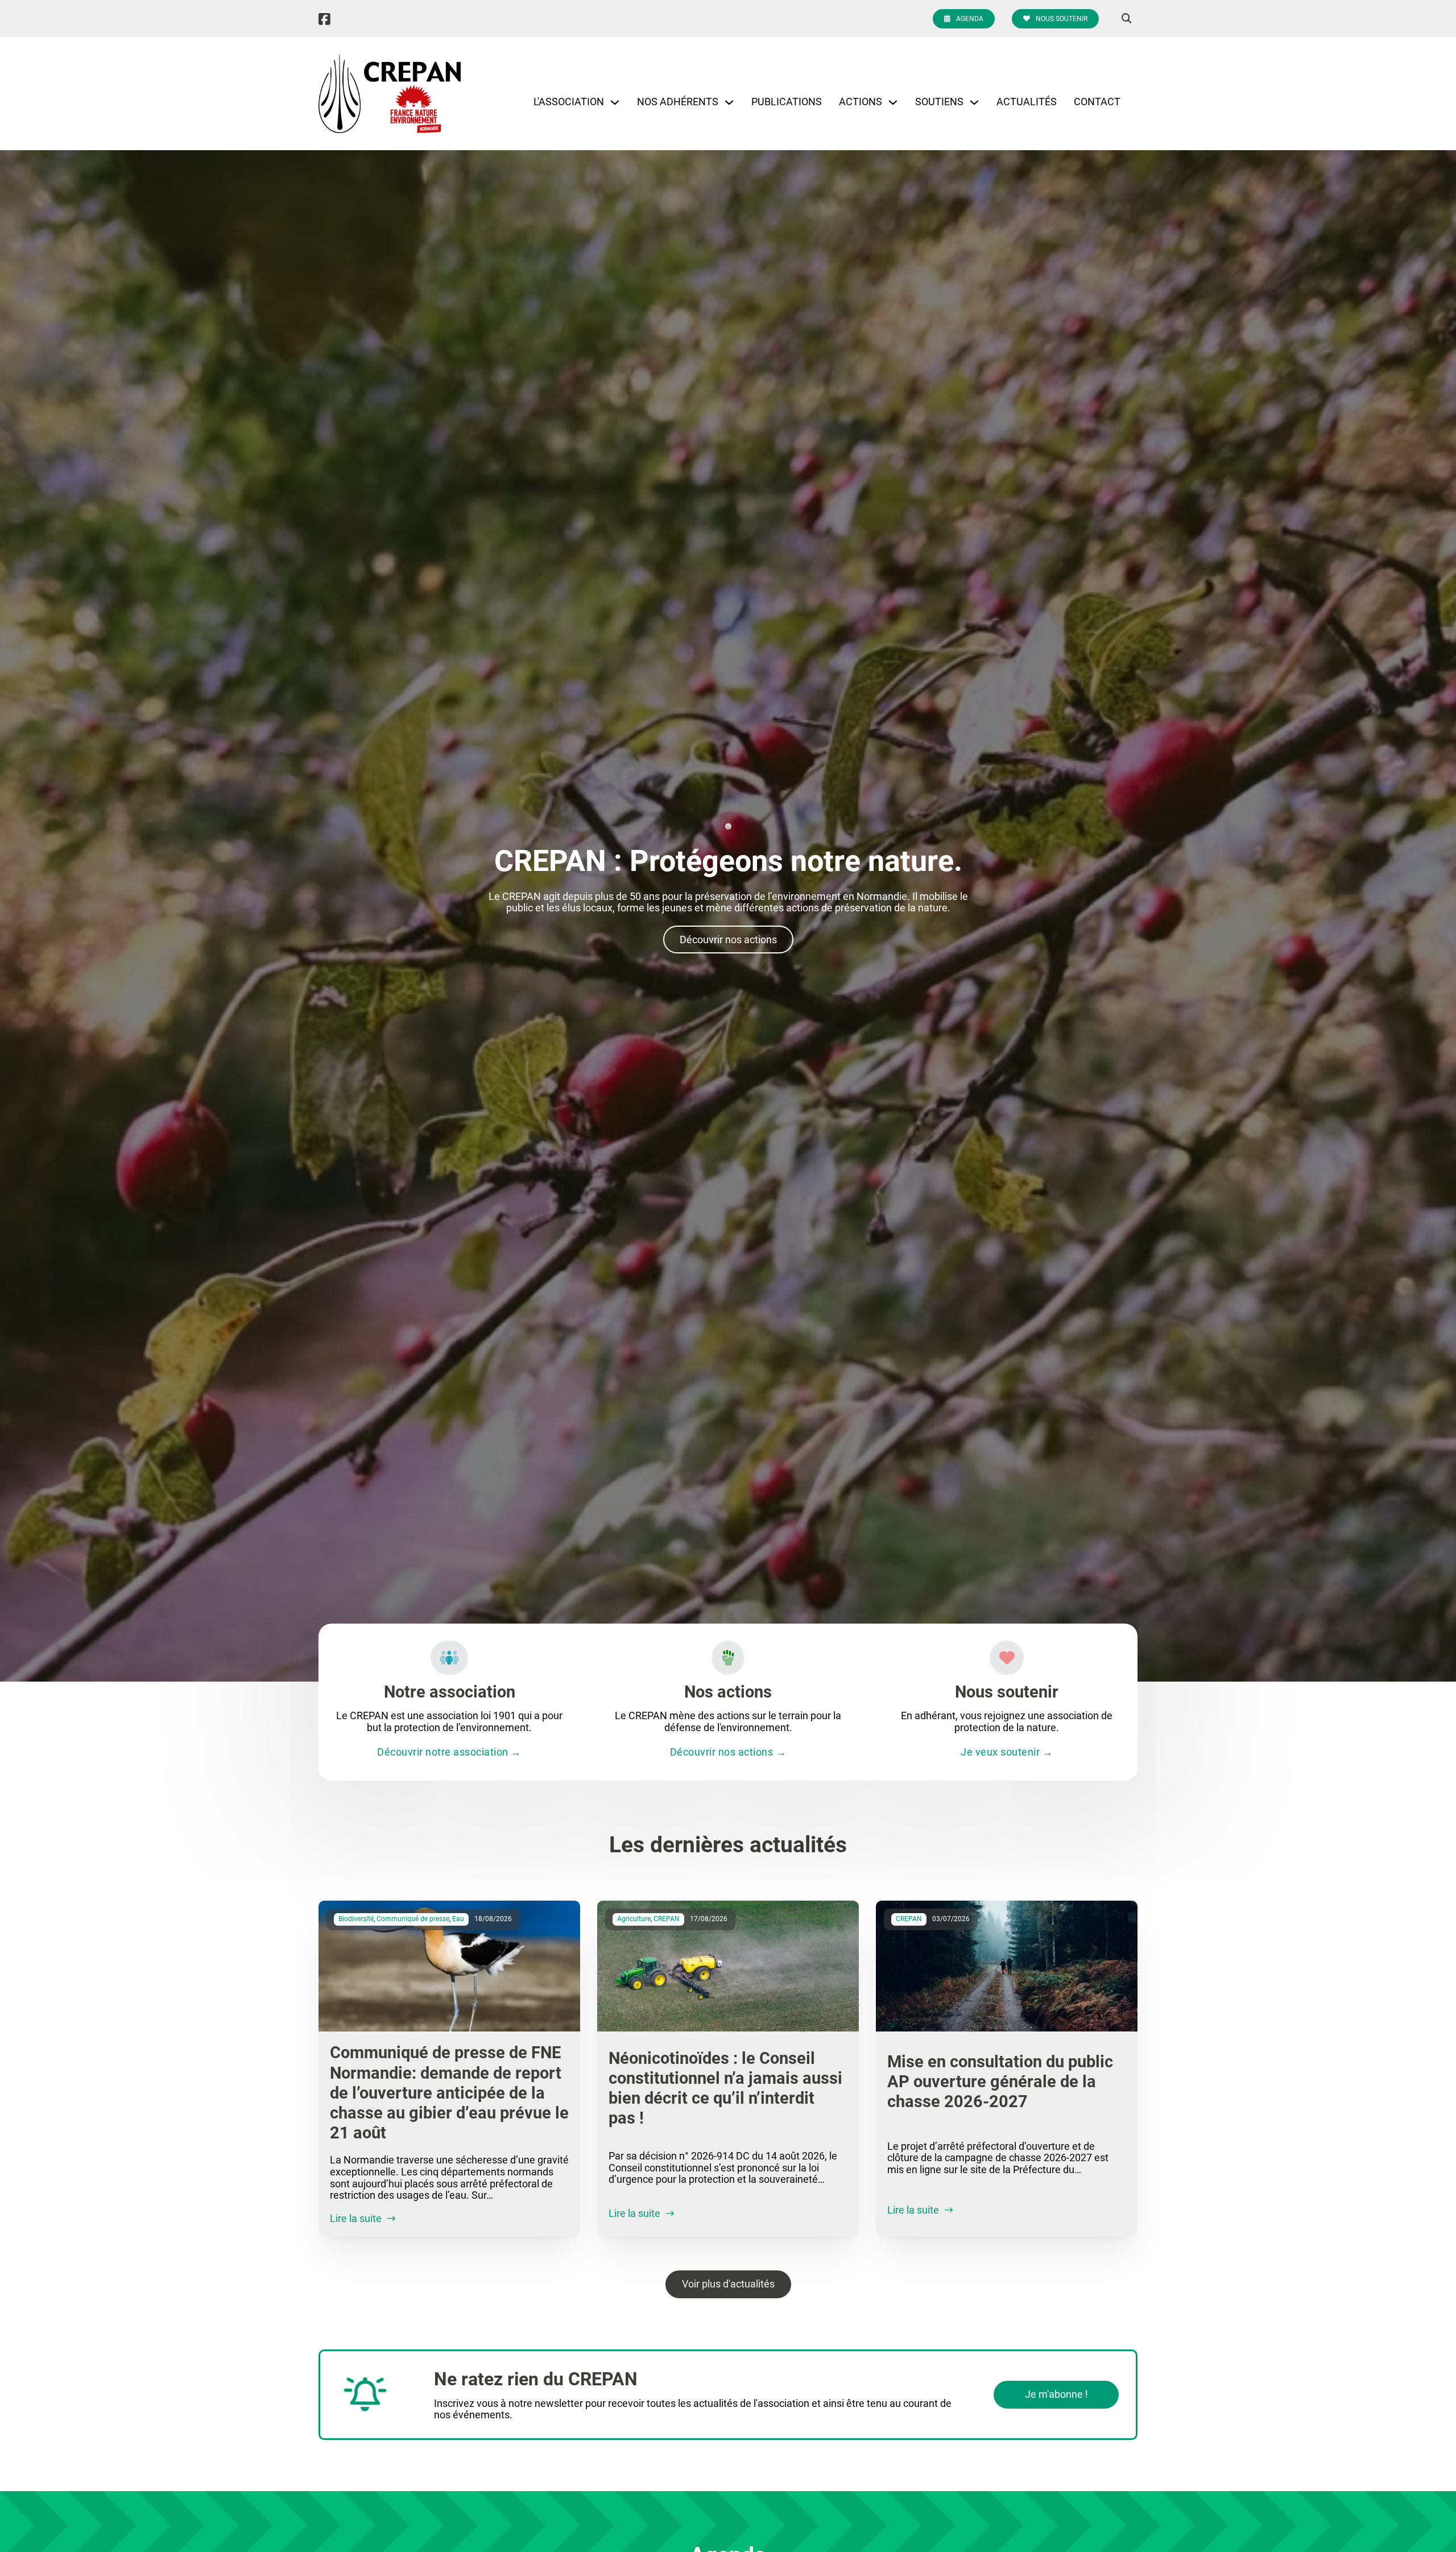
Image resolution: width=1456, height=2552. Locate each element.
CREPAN (667, 1919)
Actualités (1027, 102)
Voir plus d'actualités (728, 2284)
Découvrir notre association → (449, 1752)
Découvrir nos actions (728, 940)
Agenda (970, 19)
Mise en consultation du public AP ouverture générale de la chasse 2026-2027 (1000, 2082)
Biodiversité (356, 1919)
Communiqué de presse (413, 1919)
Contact (1097, 102)
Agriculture (634, 1919)
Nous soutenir (1062, 19)
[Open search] (1127, 19)
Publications (787, 102)
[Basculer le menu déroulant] (615, 102)
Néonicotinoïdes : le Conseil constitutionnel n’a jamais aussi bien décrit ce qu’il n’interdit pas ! (725, 2088)
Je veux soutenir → (1007, 1752)
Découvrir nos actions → (728, 1752)
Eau (458, 1919)
